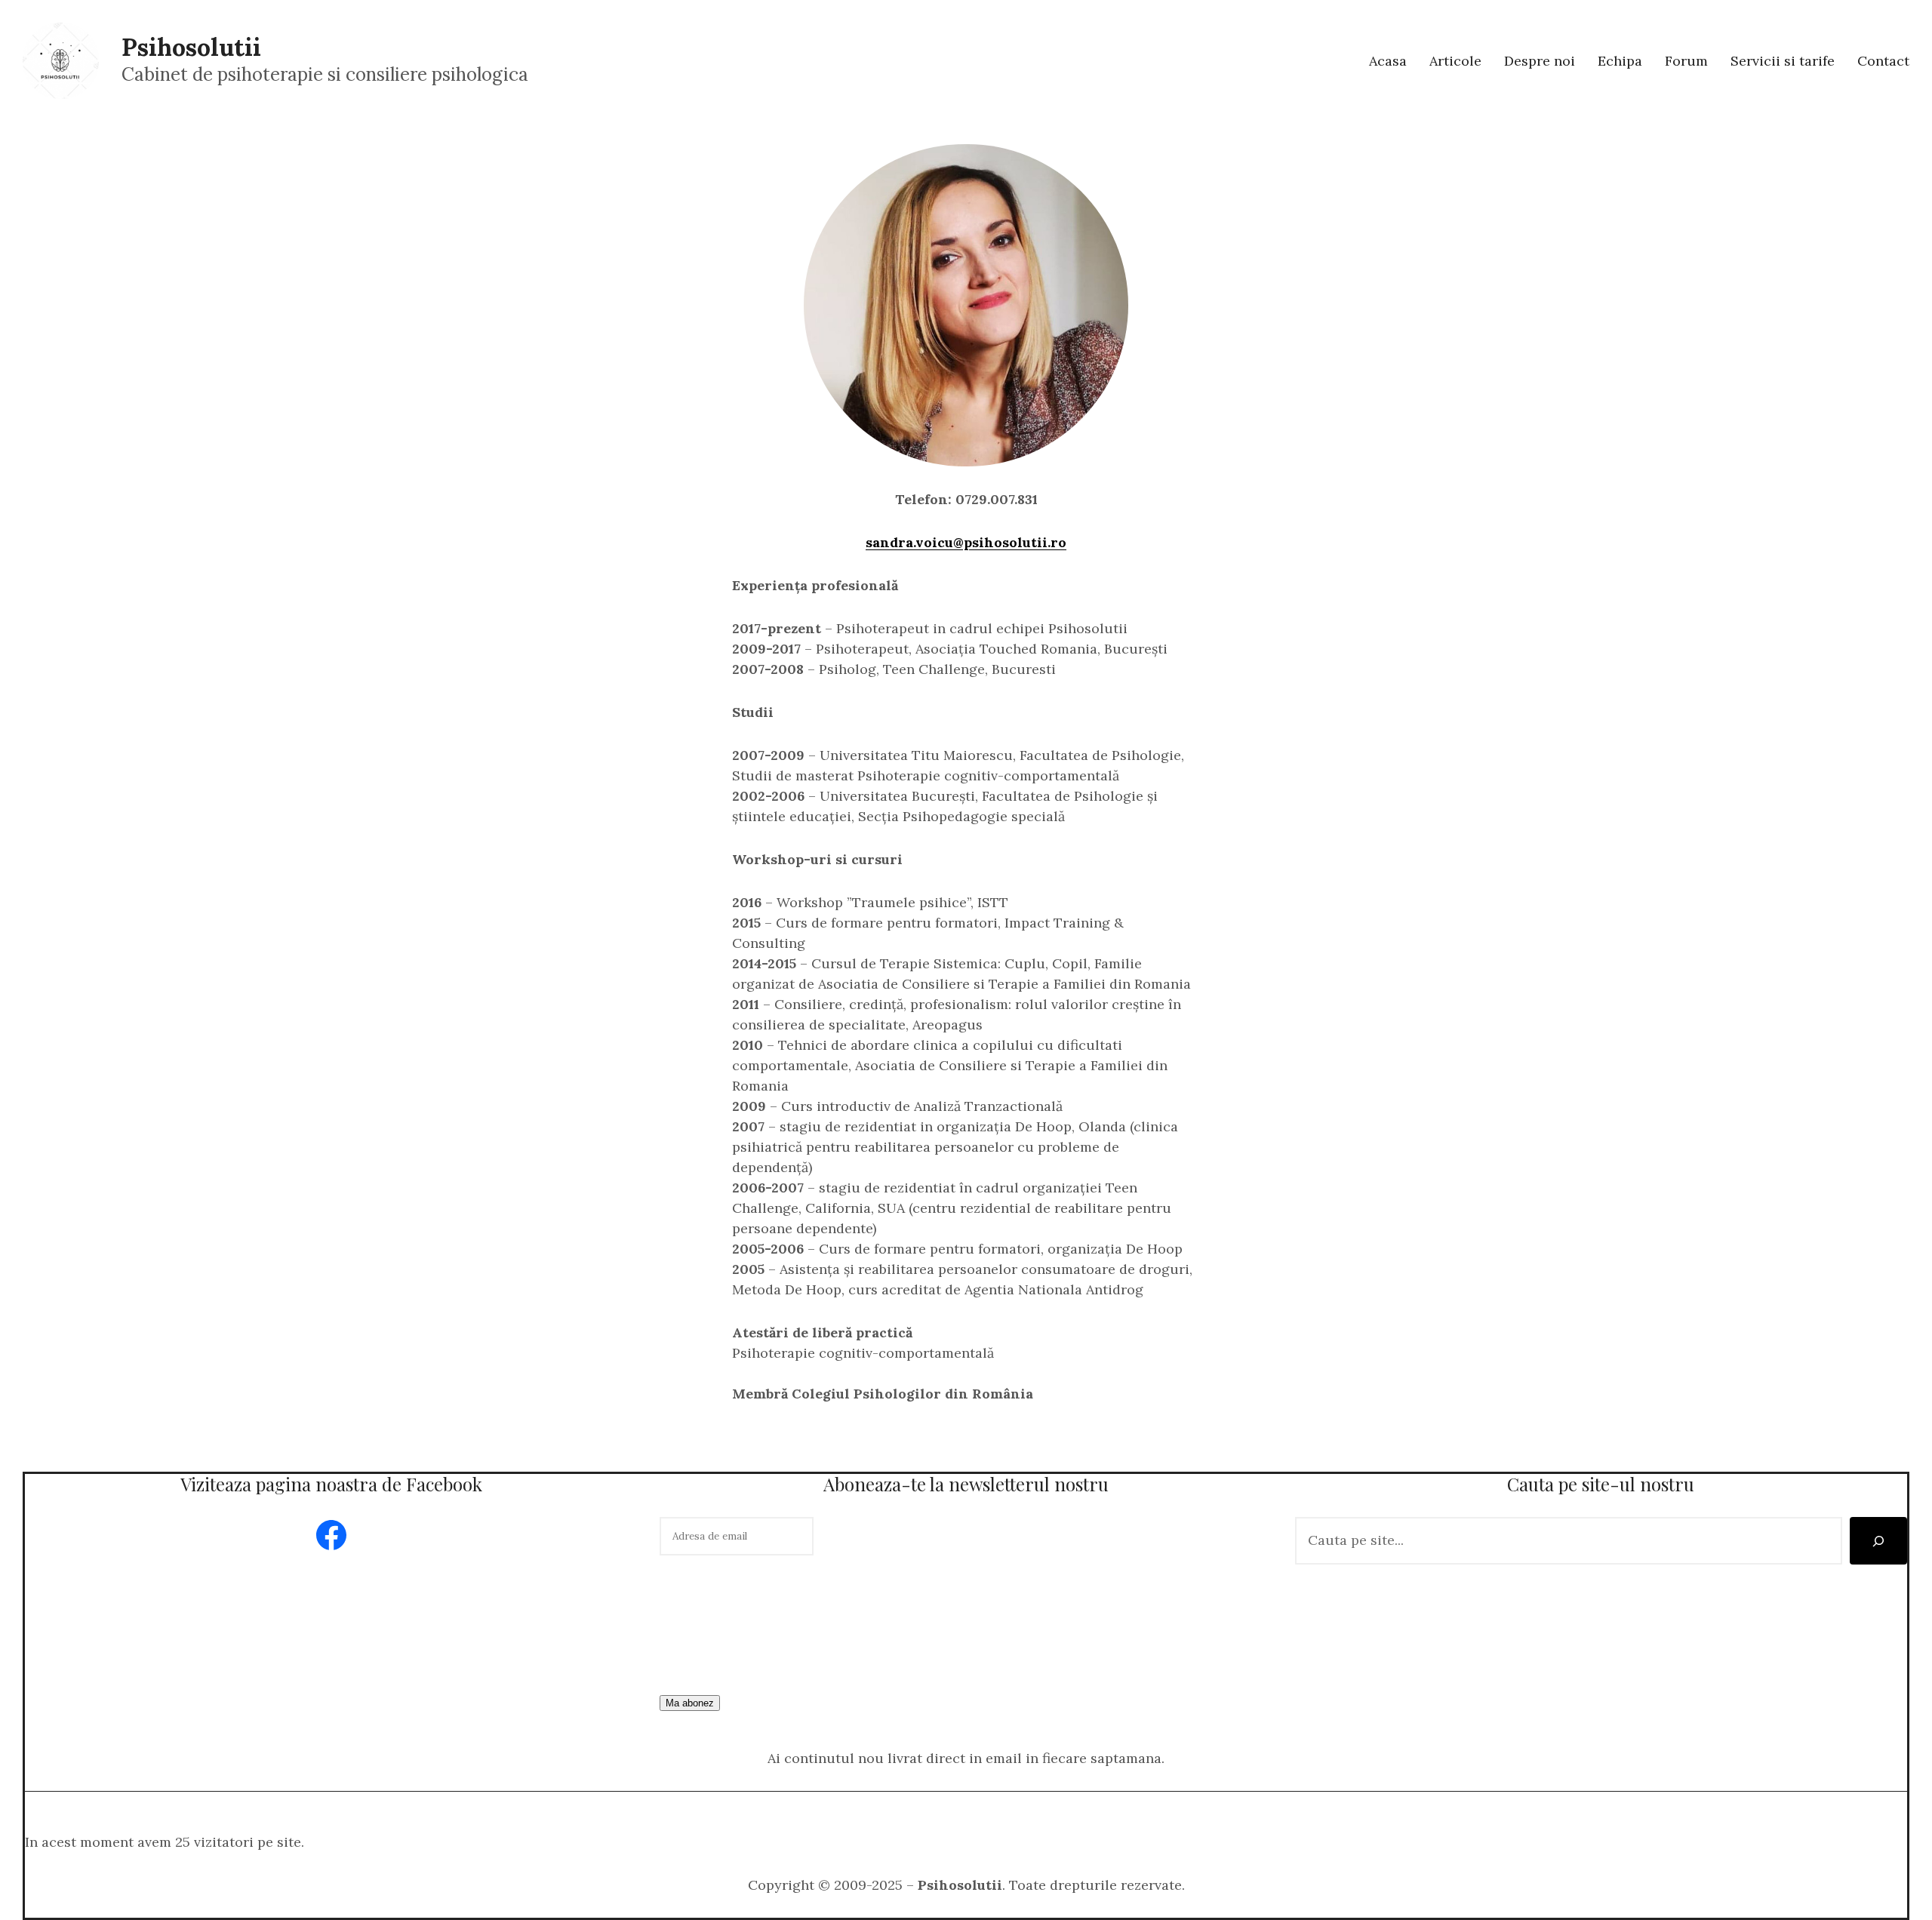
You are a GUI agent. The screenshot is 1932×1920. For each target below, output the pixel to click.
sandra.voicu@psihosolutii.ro (966, 542)
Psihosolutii (191, 47)
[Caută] (1878, 1541)
